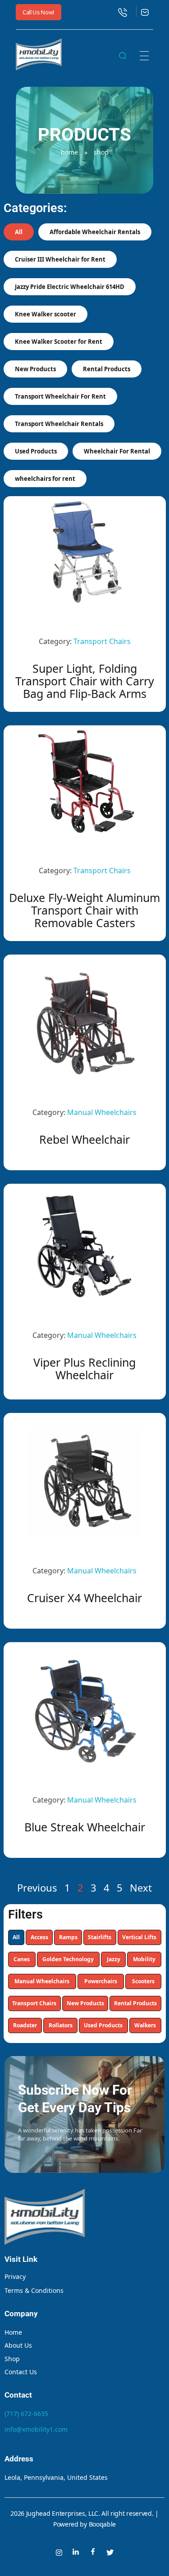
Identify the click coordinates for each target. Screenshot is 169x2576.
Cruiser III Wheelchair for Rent (60, 259)
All (16, 1937)
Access (39, 1937)
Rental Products (135, 2003)
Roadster (25, 2025)
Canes (22, 1959)
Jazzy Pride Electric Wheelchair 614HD (70, 287)
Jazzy (114, 1959)
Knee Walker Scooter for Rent (59, 342)
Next (141, 1888)
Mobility (144, 1959)
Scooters (143, 1981)
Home (69, 152)
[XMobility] (39, 54)
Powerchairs (101, 1981)
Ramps (68, 1937)
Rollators (61, 2025)
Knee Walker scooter (46, 314)
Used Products (103, 2025)
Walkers (145, 2025)
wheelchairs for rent (45, 479)
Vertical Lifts (139, 1937)
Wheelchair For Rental (117, 451)
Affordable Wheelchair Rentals (95, 232)
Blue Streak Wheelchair (85, 1827)
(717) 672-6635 (26, 2414)
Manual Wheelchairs (42, 1981)
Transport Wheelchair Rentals (59, 424)
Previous (37, 1888)
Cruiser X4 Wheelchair (84, 1598)
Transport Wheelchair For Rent (60, 396)
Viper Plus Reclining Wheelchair (84, 1368)
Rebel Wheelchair (84, 1139)
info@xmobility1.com (36, 2429)
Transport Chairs (34, 2003)
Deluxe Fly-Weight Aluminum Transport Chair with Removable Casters (84, 910)
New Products (85, 2003)
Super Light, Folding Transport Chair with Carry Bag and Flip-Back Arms (85, 681)
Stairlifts (100, 1937)
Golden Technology (68, 1959)
